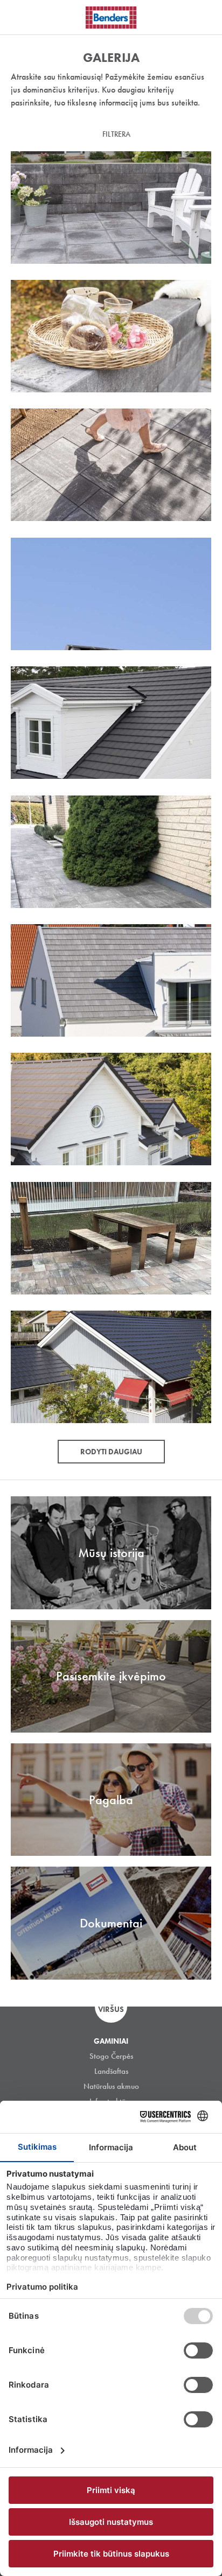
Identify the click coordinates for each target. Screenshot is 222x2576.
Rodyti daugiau (111, 1452)
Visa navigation (22, 18)
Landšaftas (111, 2071)
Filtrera (116, 134)
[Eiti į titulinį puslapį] (111, 17)
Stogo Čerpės (111, 2056)
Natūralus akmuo (111, 2086)
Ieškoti (206, 16)
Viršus (111, 2009)
